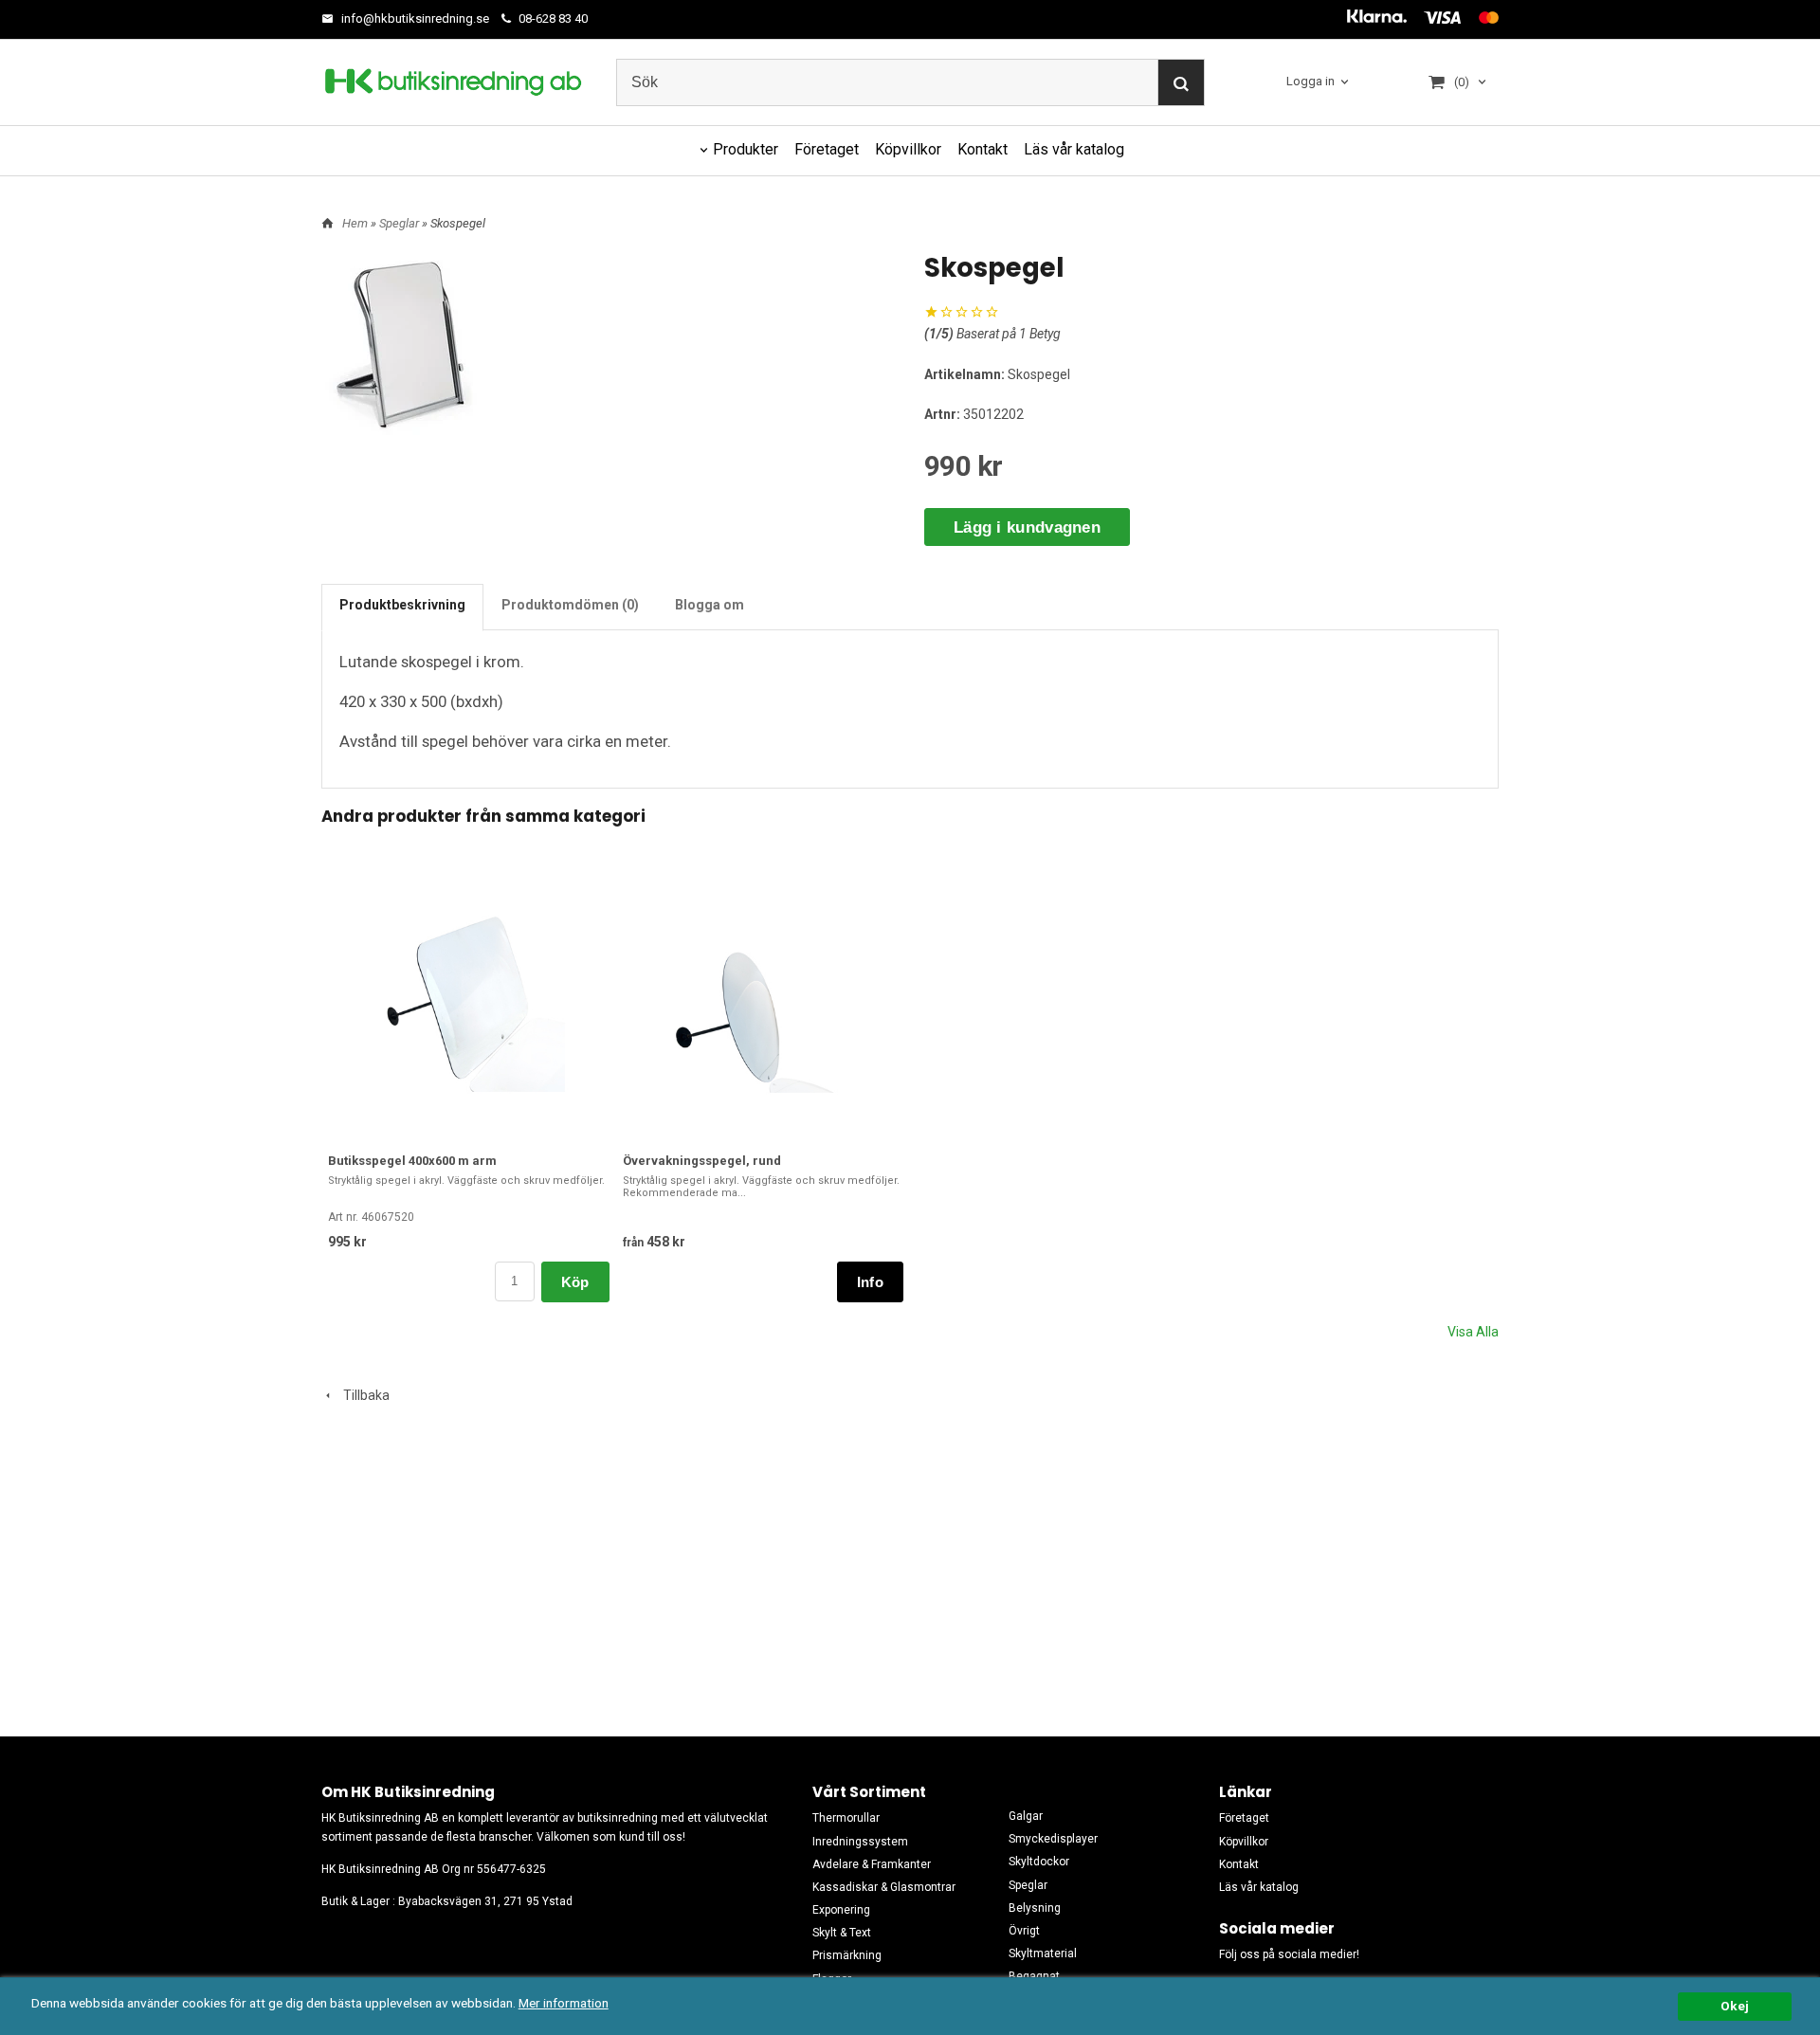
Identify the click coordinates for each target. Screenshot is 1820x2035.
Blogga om (710, 605)
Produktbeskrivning (402, 605)
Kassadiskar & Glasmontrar (884, 1887)
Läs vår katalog (1074, 149)
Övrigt (1024, 1931)
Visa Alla (1473, 1332)
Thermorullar (846, 1818)
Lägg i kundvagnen (1027, 527)
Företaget (827, 149)
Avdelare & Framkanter (872, 1864)
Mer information (564, 2003)
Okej (1735, 2006)
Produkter (746, 149)
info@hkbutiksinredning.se (414, 18)
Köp (575, 1282)
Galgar (1026, 1816)
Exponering (841, 1910)
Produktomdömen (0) (570, 605)
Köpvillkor (908, 149)
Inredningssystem (860, 1842)
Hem (355, 223)
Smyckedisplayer (1053, 1839)
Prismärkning (847, 1955)
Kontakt (983, 149)
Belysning (1035, 1908)
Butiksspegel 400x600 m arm (412, 1161)
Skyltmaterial (1043, 1953)
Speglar (400, 223)
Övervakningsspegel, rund (702, 1161)
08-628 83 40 (552, 18)
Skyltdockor (1039, 1862)
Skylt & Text (842, 1933)
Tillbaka (362, 1395)
